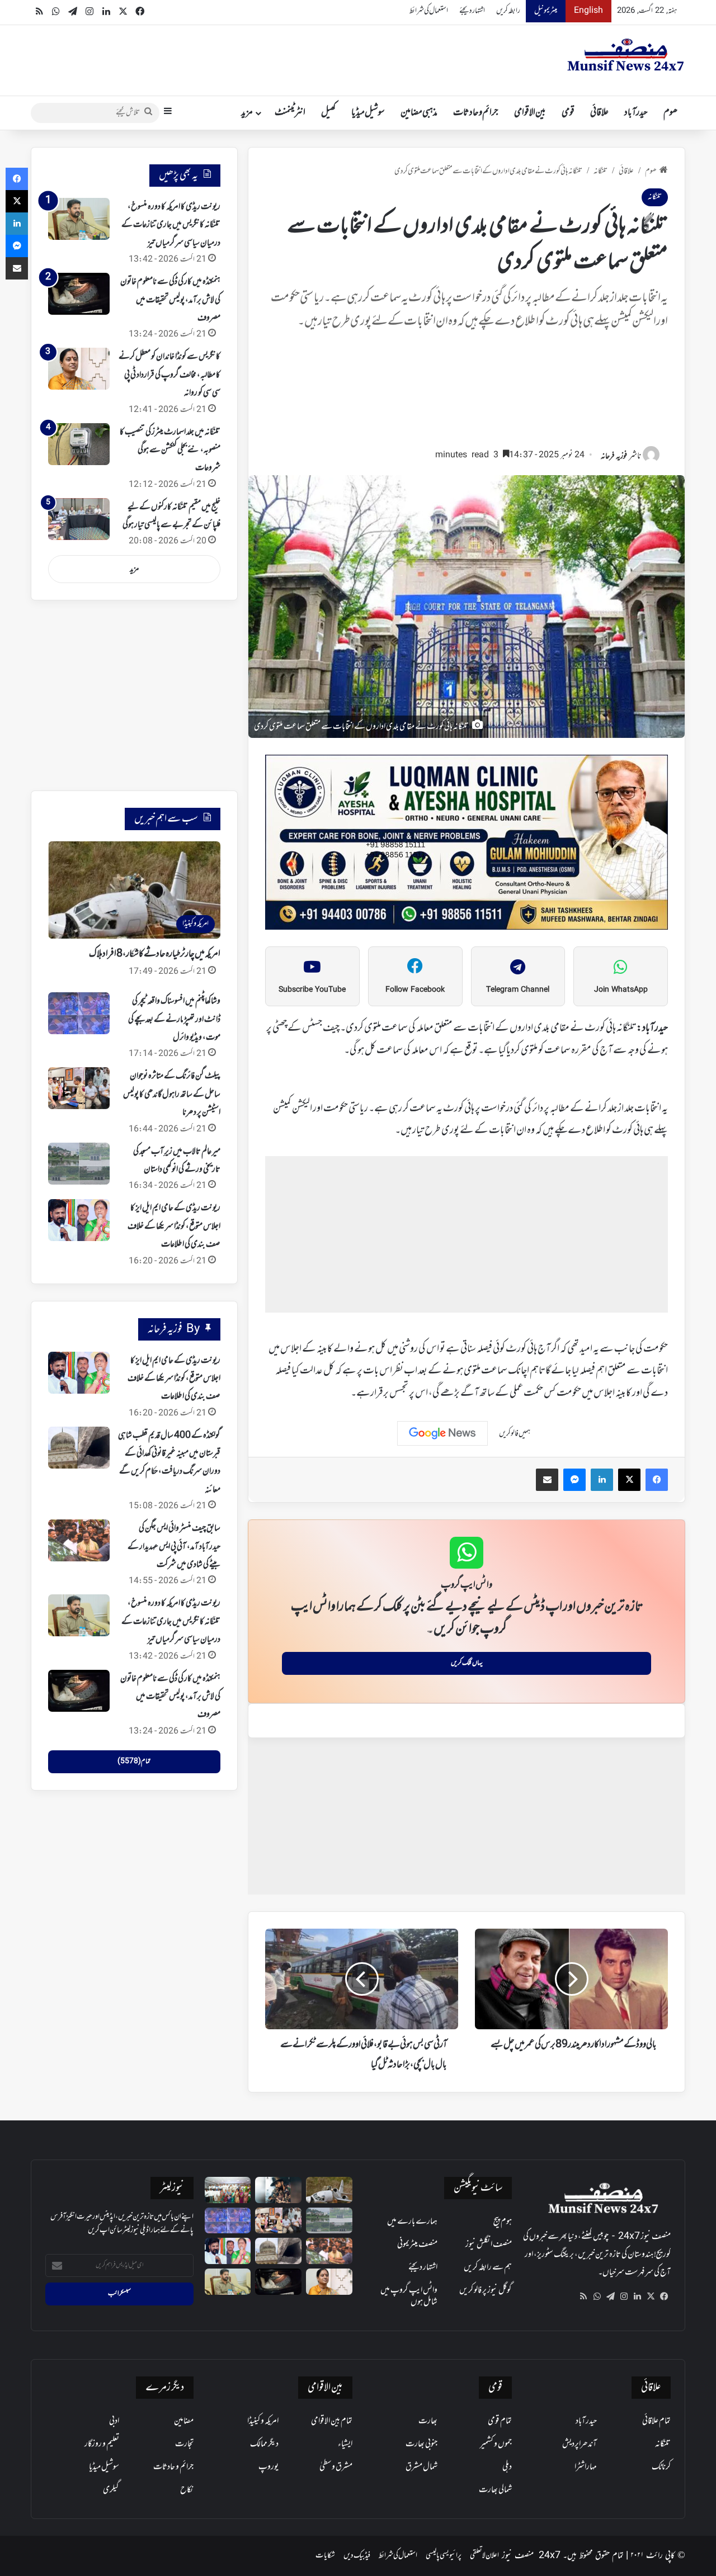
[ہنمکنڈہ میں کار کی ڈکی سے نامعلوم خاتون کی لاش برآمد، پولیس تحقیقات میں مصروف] (79, 294)
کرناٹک (661, 2467)
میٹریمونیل (546, 11)
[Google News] (442, 1433)
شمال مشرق (421, 2467)
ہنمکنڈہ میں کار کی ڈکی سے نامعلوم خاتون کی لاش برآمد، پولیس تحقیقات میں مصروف (170, 300)
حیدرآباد (636, 113)
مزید (247, 113)
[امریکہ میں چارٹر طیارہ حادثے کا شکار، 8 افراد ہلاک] (329, 2190)
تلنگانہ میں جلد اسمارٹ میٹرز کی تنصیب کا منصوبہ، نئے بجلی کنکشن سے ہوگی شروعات (170, 450)
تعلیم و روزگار (102, 2444)
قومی (568, 113)
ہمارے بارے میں (412, 2222)
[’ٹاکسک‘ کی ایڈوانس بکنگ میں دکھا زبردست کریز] (278, 2190)
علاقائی (599, 113)
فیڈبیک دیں (357, 2556)
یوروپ (268, 2467)
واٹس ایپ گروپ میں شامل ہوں (409, 2296)
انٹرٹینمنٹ (290, 113)
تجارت (184, 2444)
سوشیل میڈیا (368, 113)
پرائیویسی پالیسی (444, 2556)
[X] (651, 2296)
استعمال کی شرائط (429, 11)
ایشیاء (345, 2444)
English (588, 11)
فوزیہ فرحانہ (614, 456)
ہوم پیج (503, 2222)
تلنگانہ (600, 171)
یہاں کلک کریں (467, 1663)
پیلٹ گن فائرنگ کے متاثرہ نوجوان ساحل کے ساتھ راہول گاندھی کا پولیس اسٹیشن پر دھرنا (172, 1094)
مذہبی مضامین (419, 113)
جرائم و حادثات (476, 113)
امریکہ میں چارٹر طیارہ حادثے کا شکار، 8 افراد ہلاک (155, 954)
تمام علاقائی (656, 2421)
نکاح (187, 2490)
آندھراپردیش (580, 2444)
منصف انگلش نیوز (489, 2244)
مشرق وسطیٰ (336, 2467)
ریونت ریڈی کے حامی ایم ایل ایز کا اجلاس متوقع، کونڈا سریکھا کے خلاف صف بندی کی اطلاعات (174, 1226)
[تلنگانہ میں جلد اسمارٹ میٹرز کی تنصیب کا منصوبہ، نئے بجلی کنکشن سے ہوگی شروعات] (79, 444)
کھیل (328, 113)
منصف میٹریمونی (417, 2244)
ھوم (670, 113)
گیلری (111, 2490)
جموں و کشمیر (496, 2444)
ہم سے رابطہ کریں (488, 2267)
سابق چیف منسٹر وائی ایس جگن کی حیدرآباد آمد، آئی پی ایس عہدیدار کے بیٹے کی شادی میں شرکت (174, 1547)
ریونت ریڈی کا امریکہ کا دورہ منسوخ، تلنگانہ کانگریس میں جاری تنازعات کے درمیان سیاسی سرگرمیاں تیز (171, 225)
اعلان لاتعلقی (484, 2556)
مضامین (184, 2421)
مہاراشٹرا (586, 2467)
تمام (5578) (134, 1761)
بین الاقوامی (530, 113)
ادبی (114, 2421)
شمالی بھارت (495, 2490)
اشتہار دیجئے (472, 11)
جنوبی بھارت (421, 2444)
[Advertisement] (467, 394)
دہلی (507, 2467)
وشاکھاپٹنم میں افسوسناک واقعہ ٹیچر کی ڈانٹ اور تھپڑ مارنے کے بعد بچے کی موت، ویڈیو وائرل (174, 1019)
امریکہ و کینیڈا (263, 2421)
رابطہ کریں (508, 11)
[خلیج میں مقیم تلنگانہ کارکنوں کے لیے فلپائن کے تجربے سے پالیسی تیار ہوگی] (79, 519)
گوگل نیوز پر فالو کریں (486, 2290)
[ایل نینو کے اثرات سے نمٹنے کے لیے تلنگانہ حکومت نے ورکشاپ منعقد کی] (228, 2190)
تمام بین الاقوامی (332, 2421)
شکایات (325, 2556)
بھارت (428, 2421)
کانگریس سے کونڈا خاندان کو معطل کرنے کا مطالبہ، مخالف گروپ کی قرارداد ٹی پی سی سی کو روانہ (169, 375)
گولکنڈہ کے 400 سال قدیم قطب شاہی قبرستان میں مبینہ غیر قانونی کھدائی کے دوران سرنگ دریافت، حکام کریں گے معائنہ (169, 1463)
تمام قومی (500, 2421)
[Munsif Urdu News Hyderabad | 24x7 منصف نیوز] (626, 55)
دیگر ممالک (264, 2444)
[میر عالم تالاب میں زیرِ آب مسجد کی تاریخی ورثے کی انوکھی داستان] (79, 1164)
